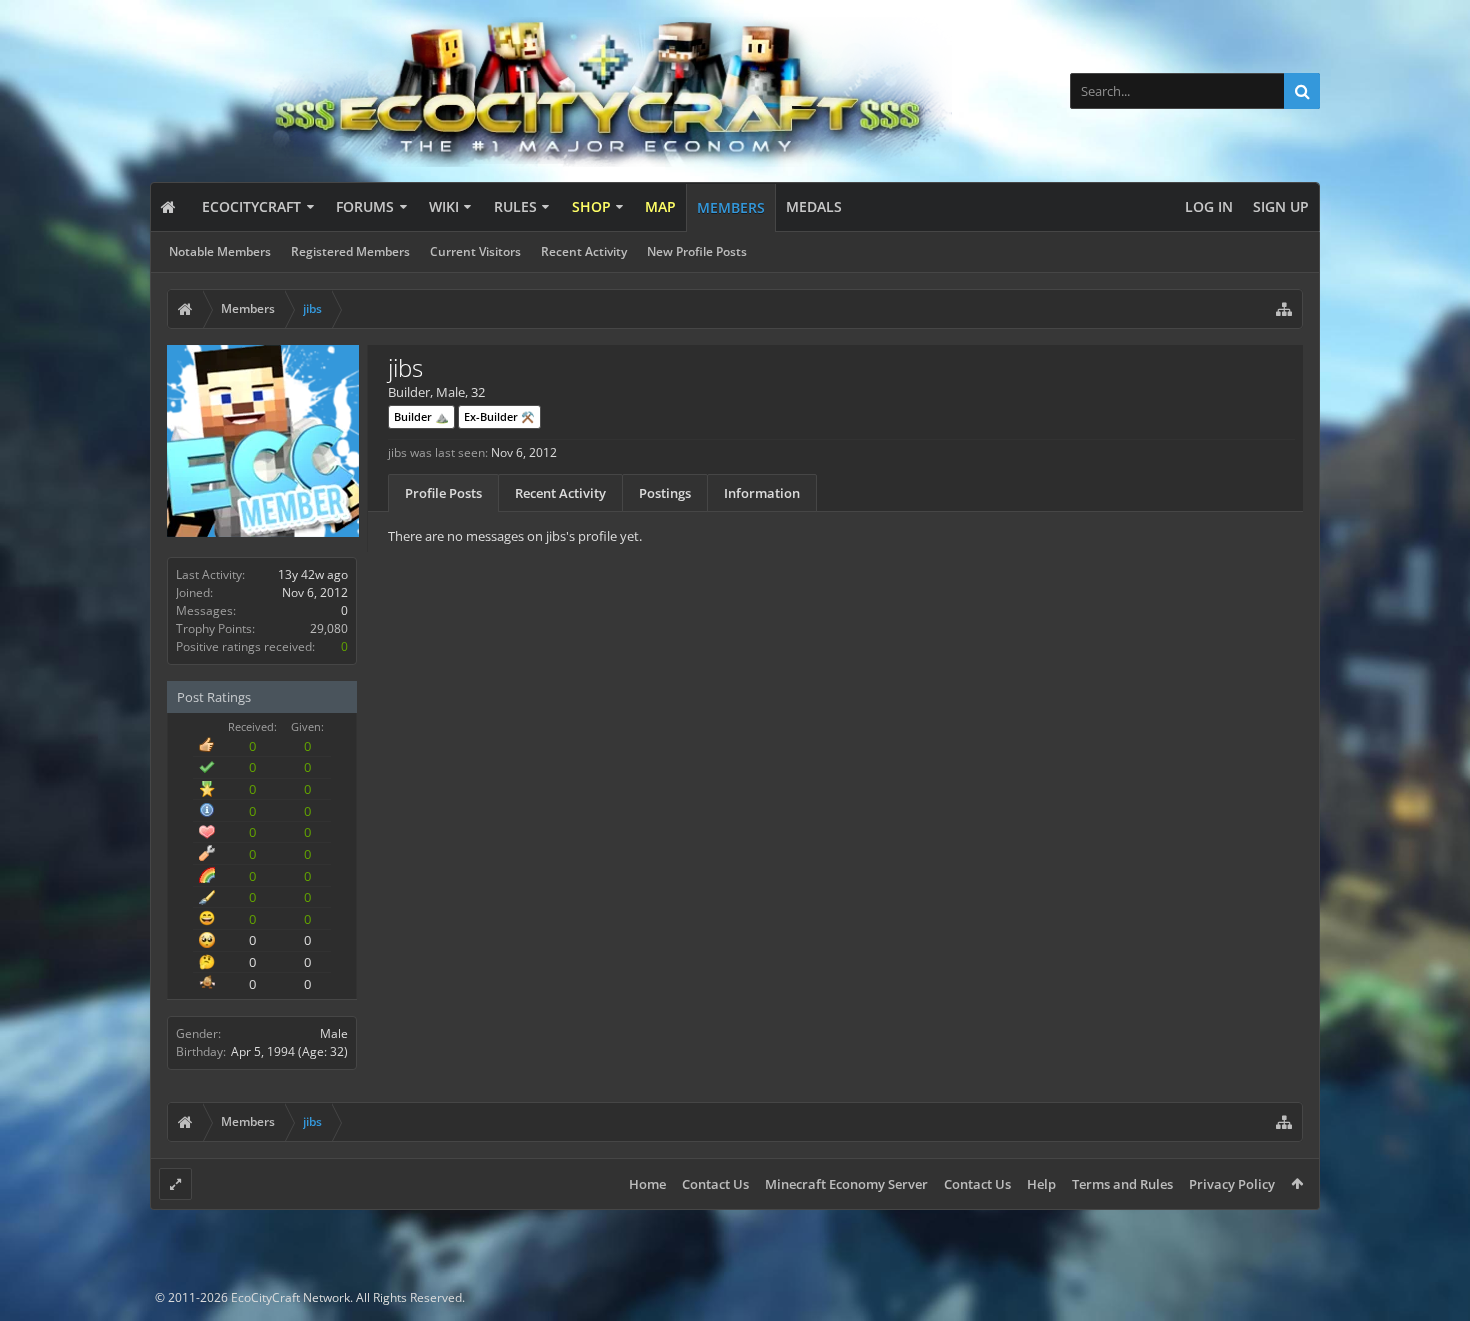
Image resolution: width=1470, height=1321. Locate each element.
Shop (591, 206)
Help (1041, 1184)
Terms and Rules (1122, 1184)
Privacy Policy (1232, 1184)
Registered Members (350, 251)
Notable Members (220, 251)
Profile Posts (443, 493)
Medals (814, 206)
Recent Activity (584, 251)
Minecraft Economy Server (846, 1184)
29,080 (329, 628)
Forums (365, 206)
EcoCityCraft (251, 206)
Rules (515, 206)
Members (731, 207)
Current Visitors (475, 251)
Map (660, 206)
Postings (665, 493)
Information (762, 493)
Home (647, 1184)
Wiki (444, 206)
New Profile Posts (697, 251)
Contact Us (715, 1184)
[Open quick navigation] (1284, 309)
